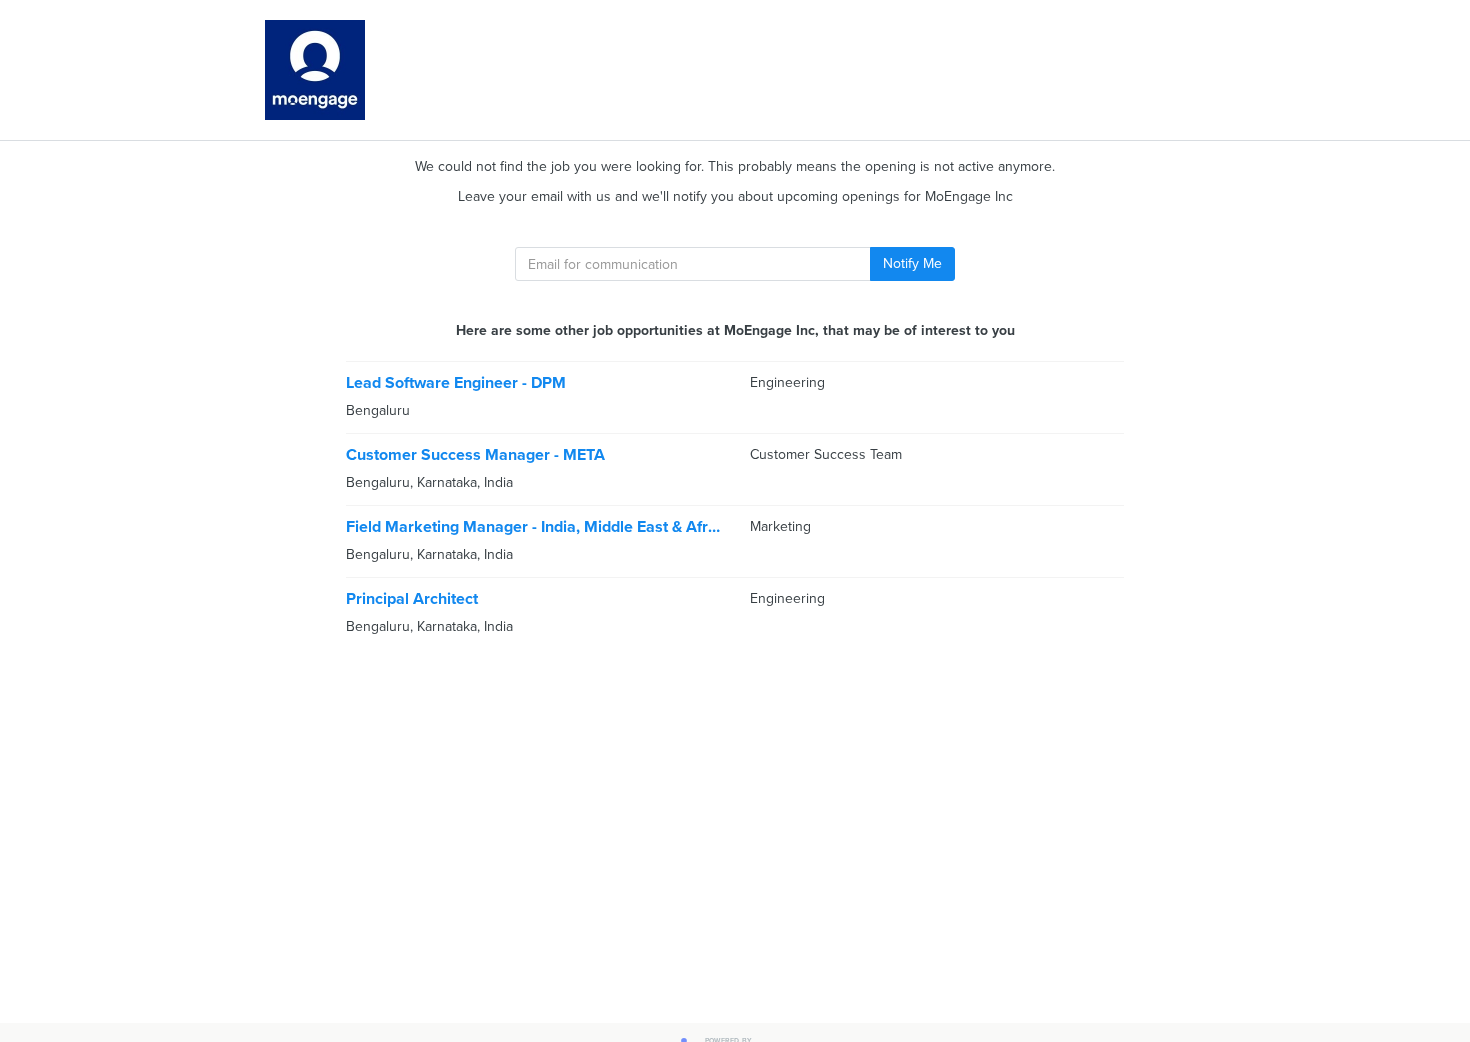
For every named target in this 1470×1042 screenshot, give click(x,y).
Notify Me (912, 263)
